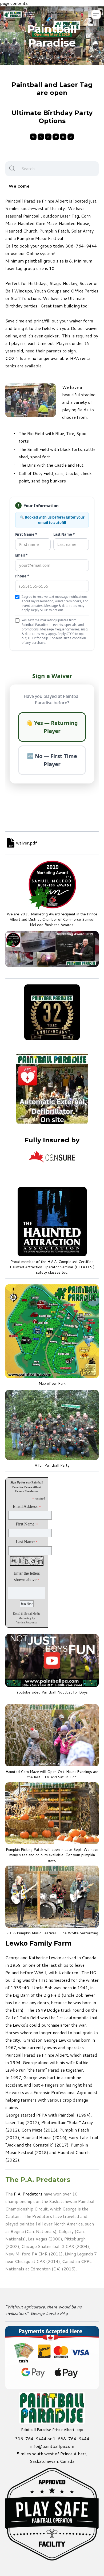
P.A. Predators (28, 2194)
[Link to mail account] (71, 137)
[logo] (19, 14)
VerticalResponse (27, 1622)
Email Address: (26, 1506)
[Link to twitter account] (41, 137)
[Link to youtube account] (56, 137)
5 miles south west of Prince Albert (52, 2454)
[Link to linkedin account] (63, 137)
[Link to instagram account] (48, 137)
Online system (40, 253)
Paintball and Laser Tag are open (52, 89)
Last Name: (25, 1542)
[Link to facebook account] (33, 137)
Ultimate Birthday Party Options (52, 117)
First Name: (26, 1524)
